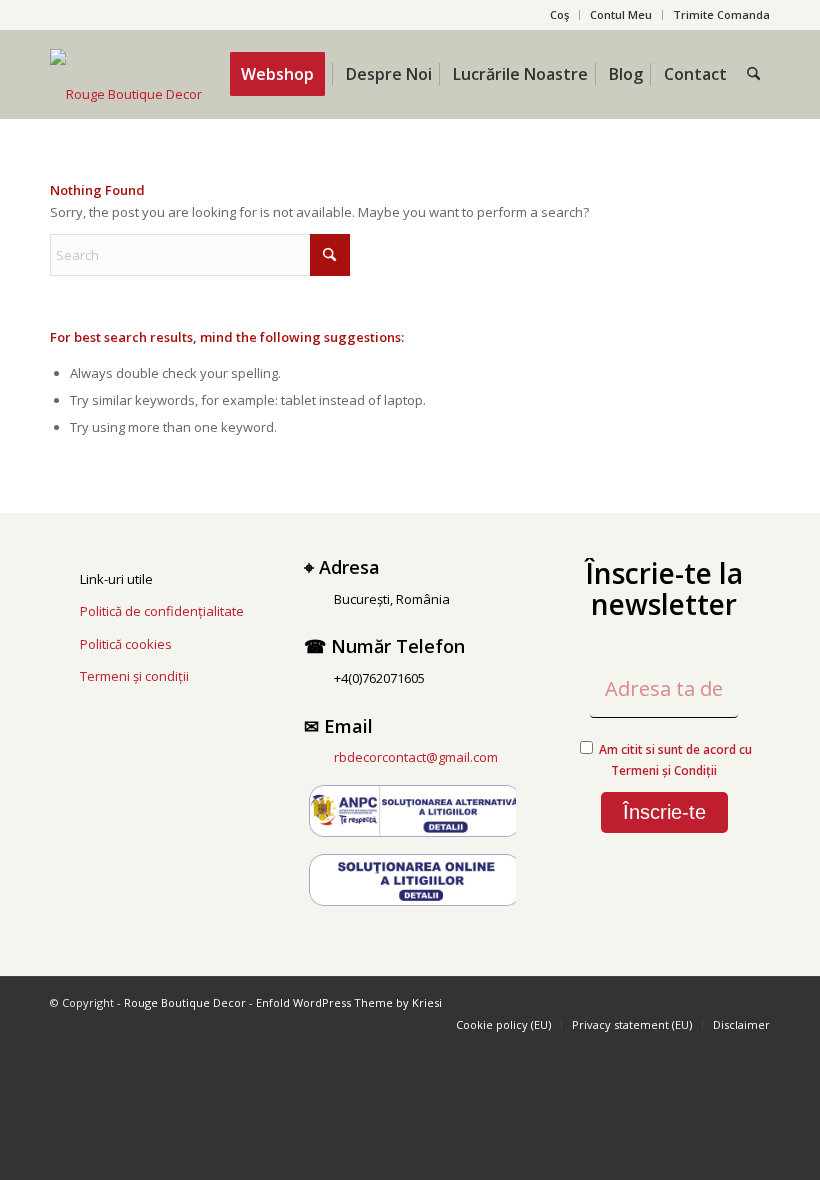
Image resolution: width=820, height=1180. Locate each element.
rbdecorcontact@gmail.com (416, 757)
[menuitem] (560, 15)
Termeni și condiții (134, 676)
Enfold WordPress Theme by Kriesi (349, 1002)
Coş (559, 14)
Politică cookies (126, 644)
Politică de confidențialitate (162, 611)
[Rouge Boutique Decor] (126, 94)
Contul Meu (621, 14)
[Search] (753, 74)
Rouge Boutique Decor (185, 1002)
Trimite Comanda (721, 14)
